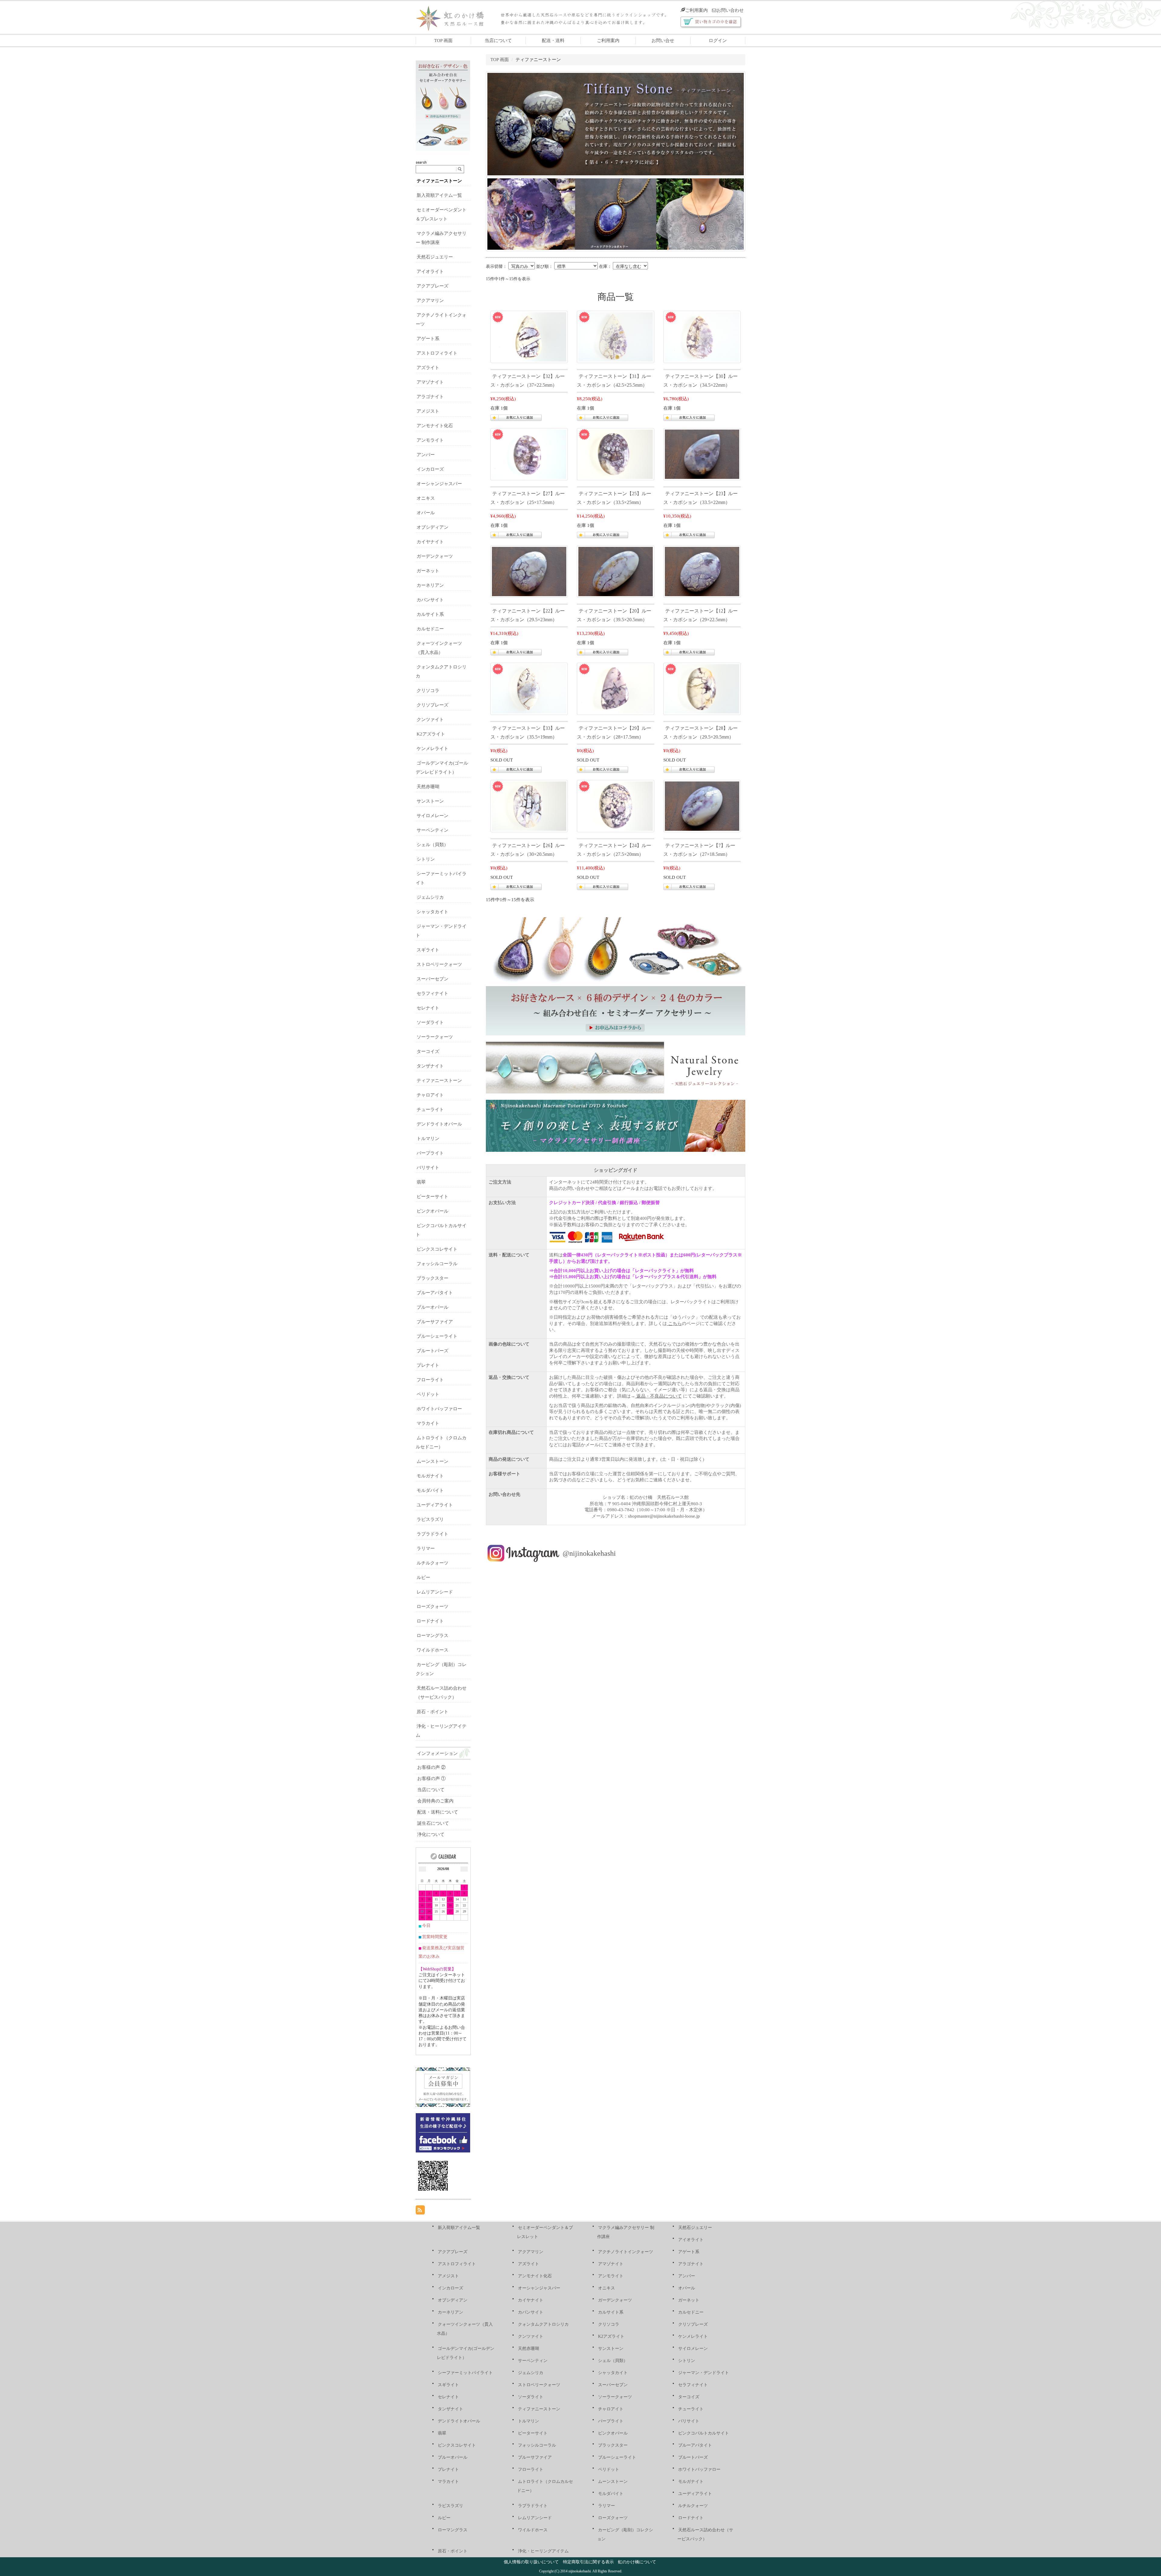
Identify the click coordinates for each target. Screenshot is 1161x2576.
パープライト (430, 1153)
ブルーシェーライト (437, 1336)
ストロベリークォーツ (439, 964)
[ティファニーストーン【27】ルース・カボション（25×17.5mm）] (529, 454)
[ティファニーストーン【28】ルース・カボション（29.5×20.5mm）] (702, 688)
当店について (498, 41)
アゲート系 (428, 339)
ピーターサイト (433, 1197)
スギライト (428, 950)
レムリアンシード (435, 1592)
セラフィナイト (433, 993)
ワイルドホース (433, 1650)
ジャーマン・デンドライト (704, 2373)
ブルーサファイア (435, 1322)
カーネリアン (430, 585)
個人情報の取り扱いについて (531, 2562)
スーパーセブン (433, 979)
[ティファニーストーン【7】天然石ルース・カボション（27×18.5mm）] (702, 806)
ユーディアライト (435, 1505)
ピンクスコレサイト (437, 1249)
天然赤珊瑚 (428, 787)
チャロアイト (430, 1095)
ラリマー (426, 1548)
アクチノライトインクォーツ (626, 2252)
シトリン (426, 859)
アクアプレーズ (433, 286)
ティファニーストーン (439, 181)
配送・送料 (553, 41)
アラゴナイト (430, 397)
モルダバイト (430, 1490)
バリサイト (428, 1168)
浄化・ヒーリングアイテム (543, 2551)
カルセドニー (430, 629)
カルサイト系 (430, 614)
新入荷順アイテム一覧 (439, 195)
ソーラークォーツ (435, 1037)
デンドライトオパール (439, 1124)
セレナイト (428, 1008)
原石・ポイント (433, 1712)
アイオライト (430, 271)
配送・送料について (438, 1812)
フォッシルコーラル (437, 1264)
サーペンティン (433, 830)
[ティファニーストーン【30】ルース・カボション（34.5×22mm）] (702, 336)
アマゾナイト (430, 382)
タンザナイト (430, 1066)
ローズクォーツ (433, 1606)
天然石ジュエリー (435, 257)
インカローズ (430, 469)
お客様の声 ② (431, 1767)
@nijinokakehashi (589, 1553)
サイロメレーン (433, 816)
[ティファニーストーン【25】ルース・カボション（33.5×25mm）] (616, 454)
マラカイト (428, 1423)
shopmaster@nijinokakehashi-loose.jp (664, 1516)
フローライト (430, 1380)
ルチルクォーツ (433, 1563)
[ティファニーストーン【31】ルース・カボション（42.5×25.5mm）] (616, 336)
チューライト (430, 1109)
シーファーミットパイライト (465, 2373)
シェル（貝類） (433, 845)
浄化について (431, 1834)
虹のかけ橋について (637, 2562)
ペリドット (428, 1394)
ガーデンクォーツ (435, 556)
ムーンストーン (433, 1461)
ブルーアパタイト (435, 1293)
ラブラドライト (433, 1534)
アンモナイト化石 (435, 426)
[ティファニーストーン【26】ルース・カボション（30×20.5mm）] (529, 806)
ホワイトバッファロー (439, 1409)
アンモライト (430, 440)
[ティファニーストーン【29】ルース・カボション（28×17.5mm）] (616, 688)
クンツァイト (430, 720)
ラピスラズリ (430, 1519)
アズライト (428, 368)
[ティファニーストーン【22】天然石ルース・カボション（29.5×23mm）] (529, 571)
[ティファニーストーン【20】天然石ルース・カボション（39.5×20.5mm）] (616, 571)
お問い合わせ (730, 10)
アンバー (426, 455)
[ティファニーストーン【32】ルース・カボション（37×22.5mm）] (529, 336)
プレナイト (428, 1365)
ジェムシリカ (430, 897)
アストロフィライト (437, 353)
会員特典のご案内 (435, 1801)
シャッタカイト (433, 912)
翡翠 (421, 1182)
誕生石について (433, 1823)
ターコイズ (428, 1051)
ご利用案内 (696, 10)
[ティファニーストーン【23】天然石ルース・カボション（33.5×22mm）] (702, 454)
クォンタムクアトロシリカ (543, 2324)
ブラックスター (433, 1278)
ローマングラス (433, 1636)
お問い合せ (663, 41)
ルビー (423, 1577)
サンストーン (430, 801)
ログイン (718, 41)
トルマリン (428, 1139)
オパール (426, 513)
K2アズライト (431, 734)
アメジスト (428, 411)
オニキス (426, 498)
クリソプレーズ (433, 705)
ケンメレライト (433, 749)
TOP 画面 (443, 41)
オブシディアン (433, 527)
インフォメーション (437, 1753)
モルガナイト (430, 1476)
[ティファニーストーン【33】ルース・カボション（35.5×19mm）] (529, 688)
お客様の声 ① (431, 1779)
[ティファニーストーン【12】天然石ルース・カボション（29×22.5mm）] (702, 571)
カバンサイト (430, 600)
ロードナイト (430, 1621)
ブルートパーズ (433, 1351)
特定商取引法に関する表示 (588, 2562)
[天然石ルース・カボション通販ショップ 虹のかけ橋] (455, 17)
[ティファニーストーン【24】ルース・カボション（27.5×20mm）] (616, 806)
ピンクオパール (433, 1211)
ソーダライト (430, 1022)
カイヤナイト (430, 542)
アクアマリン (430, 300)
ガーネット (428, 571)
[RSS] (420, 2210)
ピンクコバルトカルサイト (704, 2433)
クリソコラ (428, 690)
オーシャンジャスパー (439, 484)
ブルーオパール (433, 1307)
